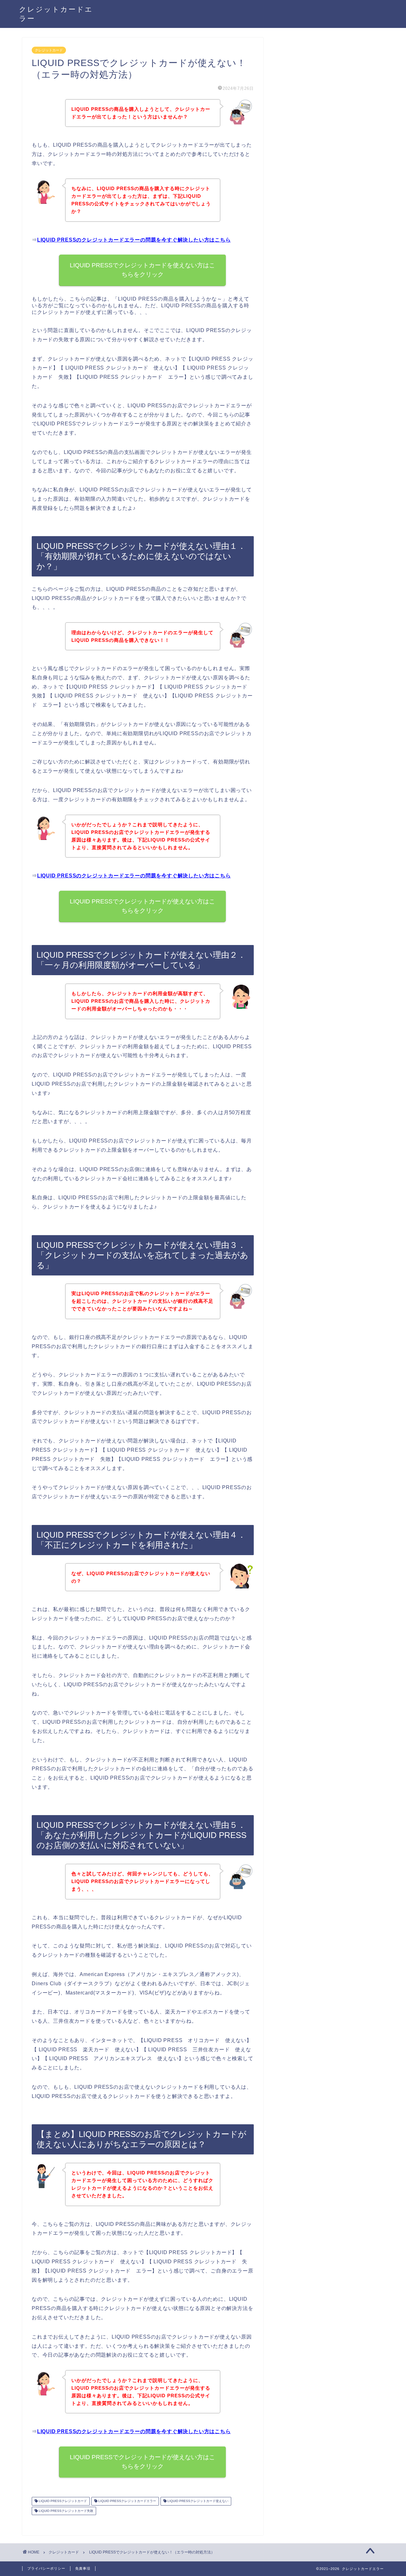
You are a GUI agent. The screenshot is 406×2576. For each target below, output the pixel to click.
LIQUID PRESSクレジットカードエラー (127, 2501)
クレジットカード (49, 50)
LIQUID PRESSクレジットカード (62, 2501)
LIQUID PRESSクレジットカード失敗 (65, 2511)
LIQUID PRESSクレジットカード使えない (197, 2501)
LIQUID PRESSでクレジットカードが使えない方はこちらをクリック (143, 906)
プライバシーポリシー (46, 2568)
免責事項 (83, 2568)
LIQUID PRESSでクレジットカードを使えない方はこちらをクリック (143, 270)
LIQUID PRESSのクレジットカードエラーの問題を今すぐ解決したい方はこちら (134, 240)
